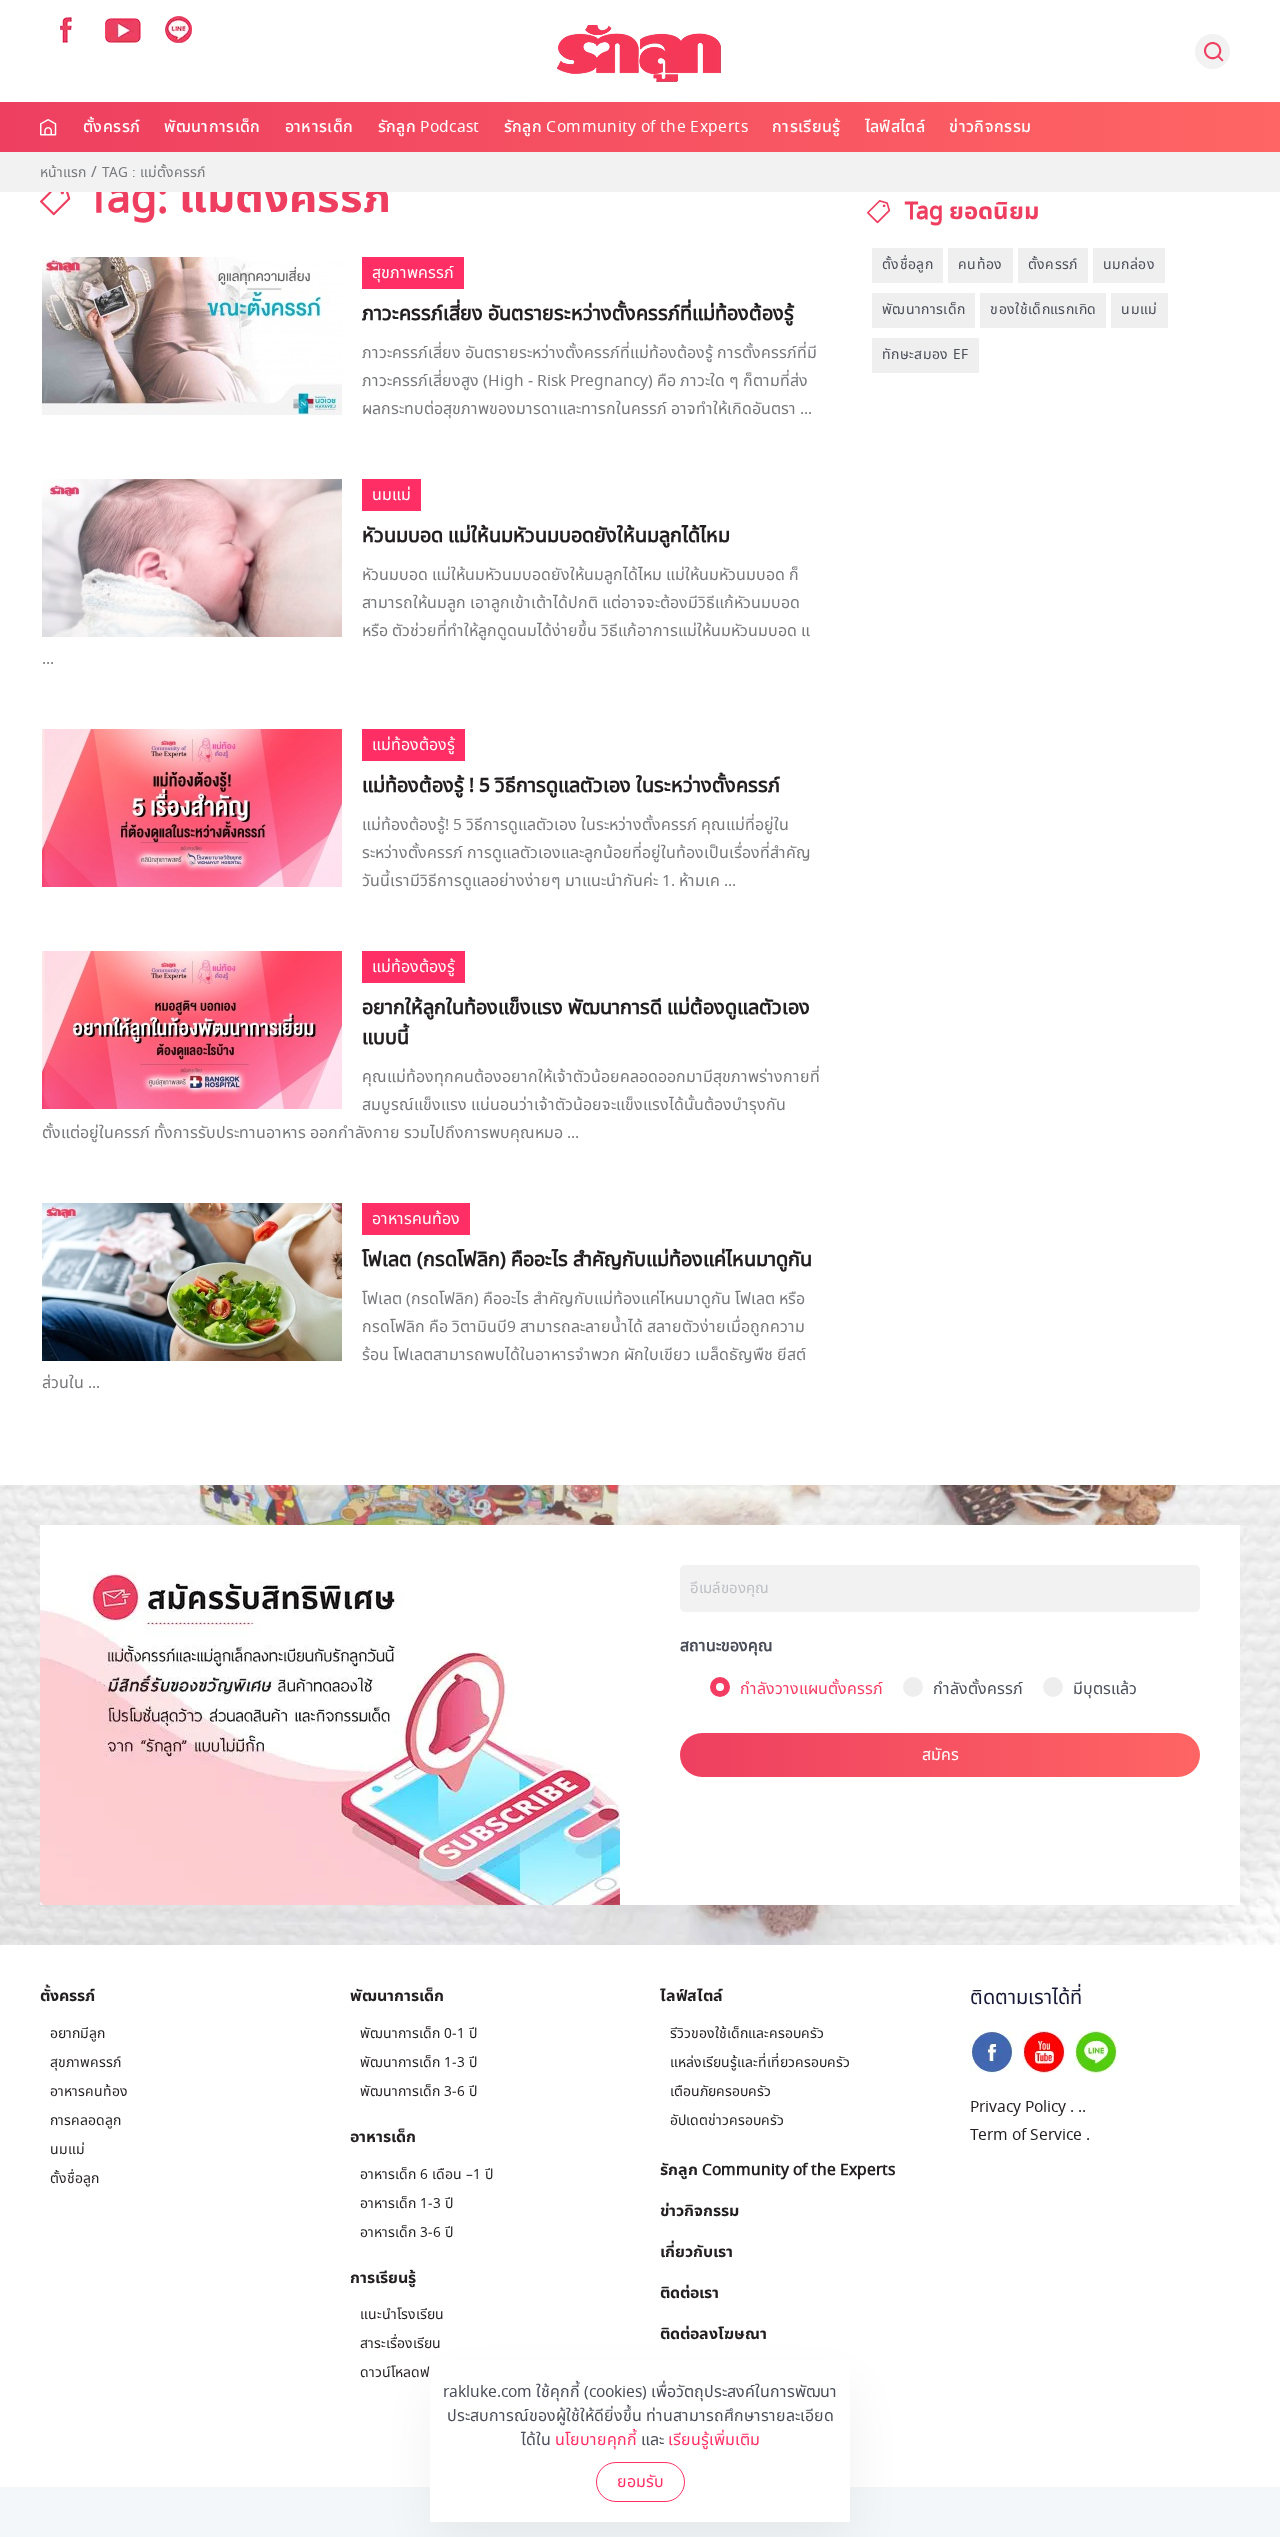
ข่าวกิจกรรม (990, 127)
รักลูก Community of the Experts (626, 127)
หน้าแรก (63, 173)
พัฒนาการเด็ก (212, 127)
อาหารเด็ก (319, 127)
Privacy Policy (1018, 2107)
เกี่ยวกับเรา (696, 2251)
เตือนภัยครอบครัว (720, 2091)
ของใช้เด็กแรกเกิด (1043, 309)
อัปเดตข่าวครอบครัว (727, 2120)
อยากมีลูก (77, 2033)
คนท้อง (980, 264)
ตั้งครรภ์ (111, 127)
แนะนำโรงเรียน (402, 2314)
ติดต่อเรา (689, 2292)
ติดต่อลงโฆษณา (713, 2333)
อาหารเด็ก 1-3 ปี (406, 2203)
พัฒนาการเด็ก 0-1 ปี (418, 2033)
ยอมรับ (640, 2482)
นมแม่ (1139, 309)
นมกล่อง (1129, 264)
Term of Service (1026, 2135)
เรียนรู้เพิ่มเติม (714, 2440)
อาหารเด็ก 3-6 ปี (406, 2232)
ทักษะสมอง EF (925, 354)
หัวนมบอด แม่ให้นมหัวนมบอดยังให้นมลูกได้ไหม (546, 536)
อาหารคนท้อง (89, 2091)
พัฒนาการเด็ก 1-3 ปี (418, 2062)
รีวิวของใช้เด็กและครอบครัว (747, 2033)
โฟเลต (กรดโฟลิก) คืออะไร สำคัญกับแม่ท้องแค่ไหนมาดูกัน (587, 1260)
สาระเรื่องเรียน (400, 2343)
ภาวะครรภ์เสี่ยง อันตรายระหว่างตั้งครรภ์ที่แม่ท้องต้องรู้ (578, 314)
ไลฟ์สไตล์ (895, 127)
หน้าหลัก (49, 127)
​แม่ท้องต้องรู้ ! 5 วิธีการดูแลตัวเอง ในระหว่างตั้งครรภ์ (571, 786)
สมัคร (940, 1755)
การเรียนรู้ (806, 127)
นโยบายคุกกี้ (596, 2440)
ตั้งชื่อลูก (907, 264)
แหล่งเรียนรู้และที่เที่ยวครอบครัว (760, 2062)
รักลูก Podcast (429, 127)
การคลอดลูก (85, 2120)
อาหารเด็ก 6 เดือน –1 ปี (426, 2174)
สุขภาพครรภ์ (85, 2062)
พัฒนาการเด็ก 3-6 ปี (418, 2091)
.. (1082, 2107)
